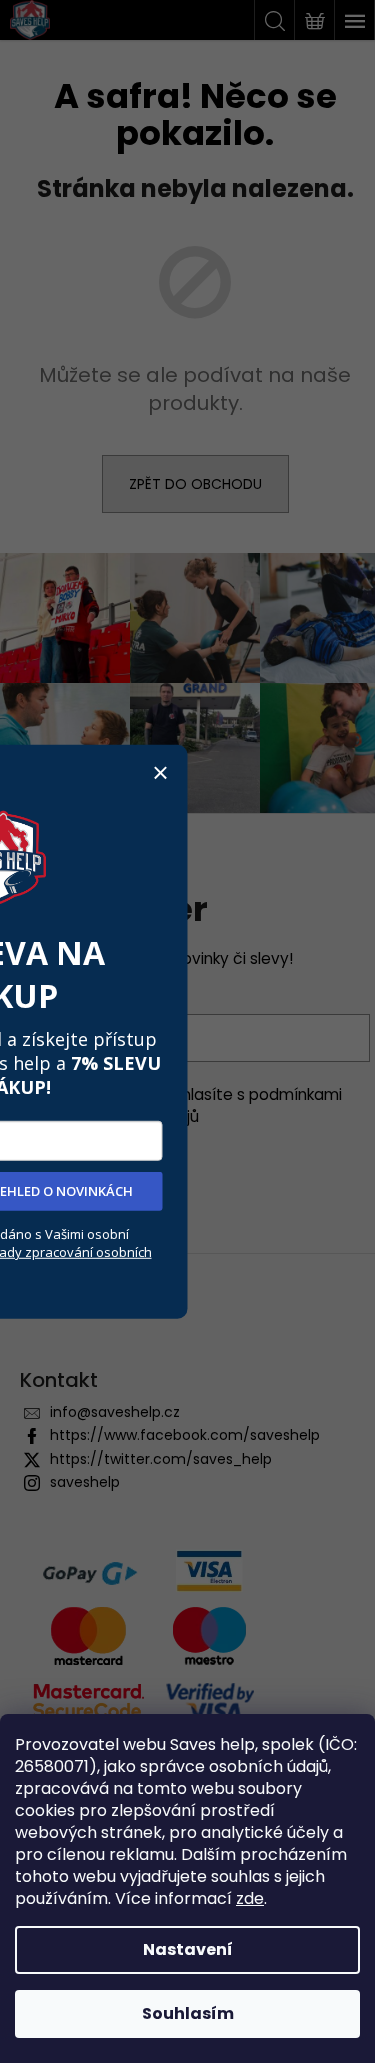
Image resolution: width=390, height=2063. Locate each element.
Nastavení (188, 1949)
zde (250, 1898)
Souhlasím (188, 2013)
